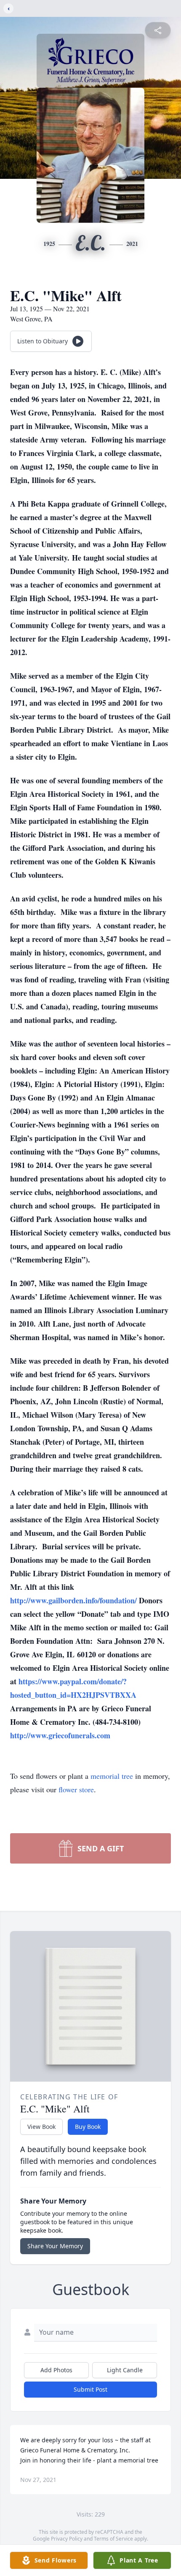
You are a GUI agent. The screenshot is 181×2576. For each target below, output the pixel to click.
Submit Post (90, 2389)
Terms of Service (113, 2539)
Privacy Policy (67, 2539)
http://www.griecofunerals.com (60, 1735)
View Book (41, 2127)
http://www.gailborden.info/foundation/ (75, 1600)
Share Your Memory (55, 2246)
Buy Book (88, 2127)
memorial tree (112, 1776)
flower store (76, 1789)
